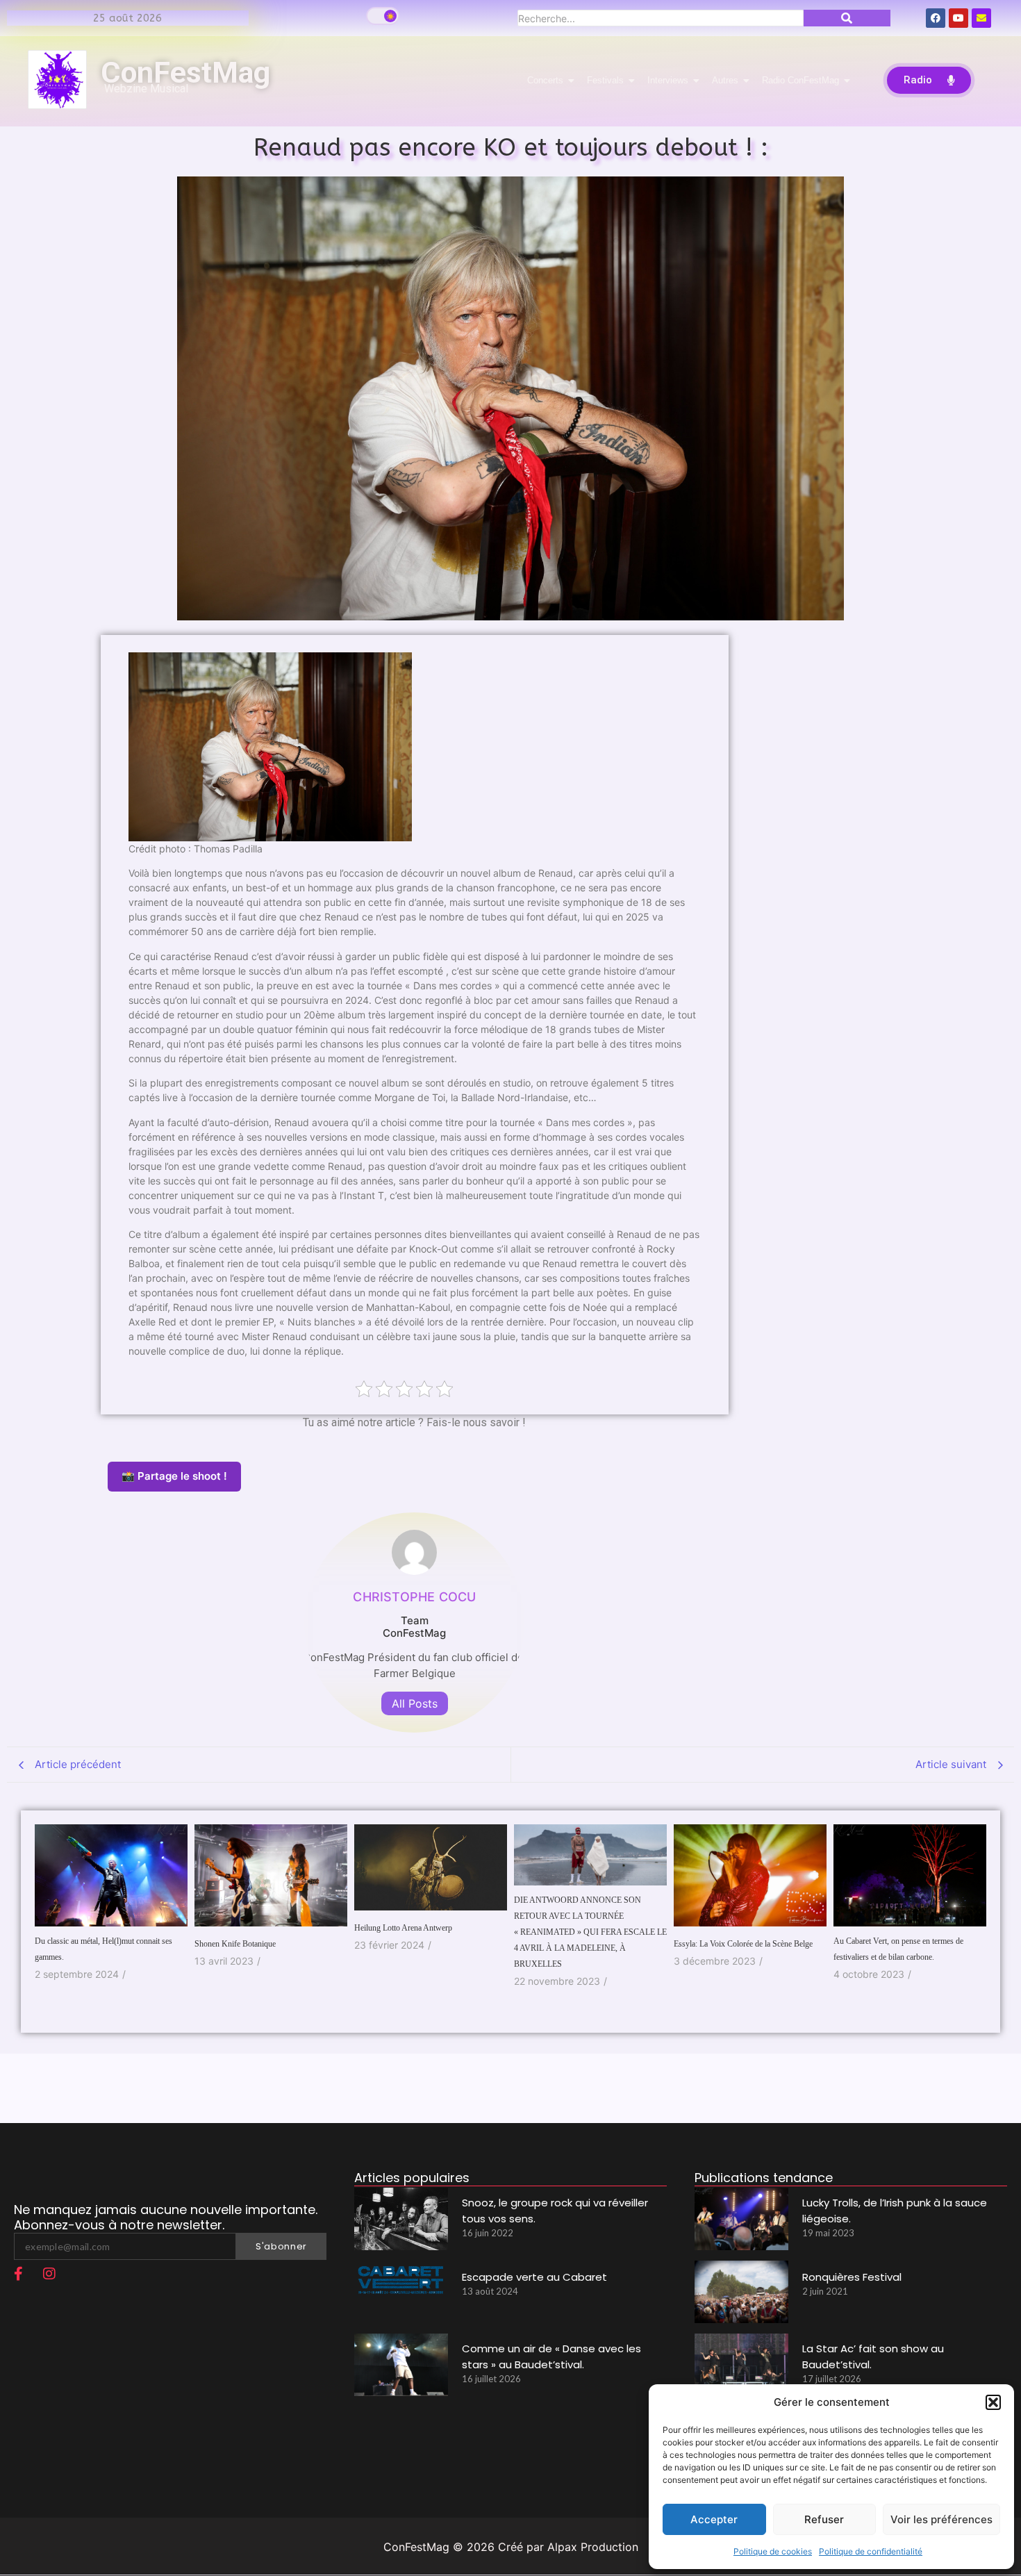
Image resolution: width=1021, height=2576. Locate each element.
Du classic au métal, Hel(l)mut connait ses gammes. (103, 1949)
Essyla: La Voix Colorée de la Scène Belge (743, 1944)
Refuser (824, 2519)
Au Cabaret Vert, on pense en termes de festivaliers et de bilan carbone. (898, 1949)
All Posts (415, 1703)
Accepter (714, 2519)
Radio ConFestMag (800, 80)
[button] (993, 2402)
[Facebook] (936, 18)
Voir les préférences (941, 2519)
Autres (725, 80)
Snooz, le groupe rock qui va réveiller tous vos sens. (555, 2211)
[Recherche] (847, 18)
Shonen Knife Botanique (235, 1944)
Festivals (605, 80)
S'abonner (281, 2246)
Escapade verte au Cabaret (534, 2277)
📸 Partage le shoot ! (174, 1476)
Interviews (668, 80)
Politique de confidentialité (871, 2551)
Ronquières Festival (852, 2277)
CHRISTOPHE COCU (414, 1597)
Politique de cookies (773, 2551)
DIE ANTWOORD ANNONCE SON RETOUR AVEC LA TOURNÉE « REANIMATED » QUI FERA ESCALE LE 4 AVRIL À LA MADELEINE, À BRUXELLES (590, 1932)
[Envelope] (981, 18)
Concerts (545, 80)
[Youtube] (958, 18)
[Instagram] (49, 2274)
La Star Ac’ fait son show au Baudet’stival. (873, 2356)
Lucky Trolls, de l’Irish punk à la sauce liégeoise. (895, 2211)
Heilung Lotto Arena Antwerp (403, 1928)
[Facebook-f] (18, 2274)
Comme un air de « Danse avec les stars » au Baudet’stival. (551, 2356)
